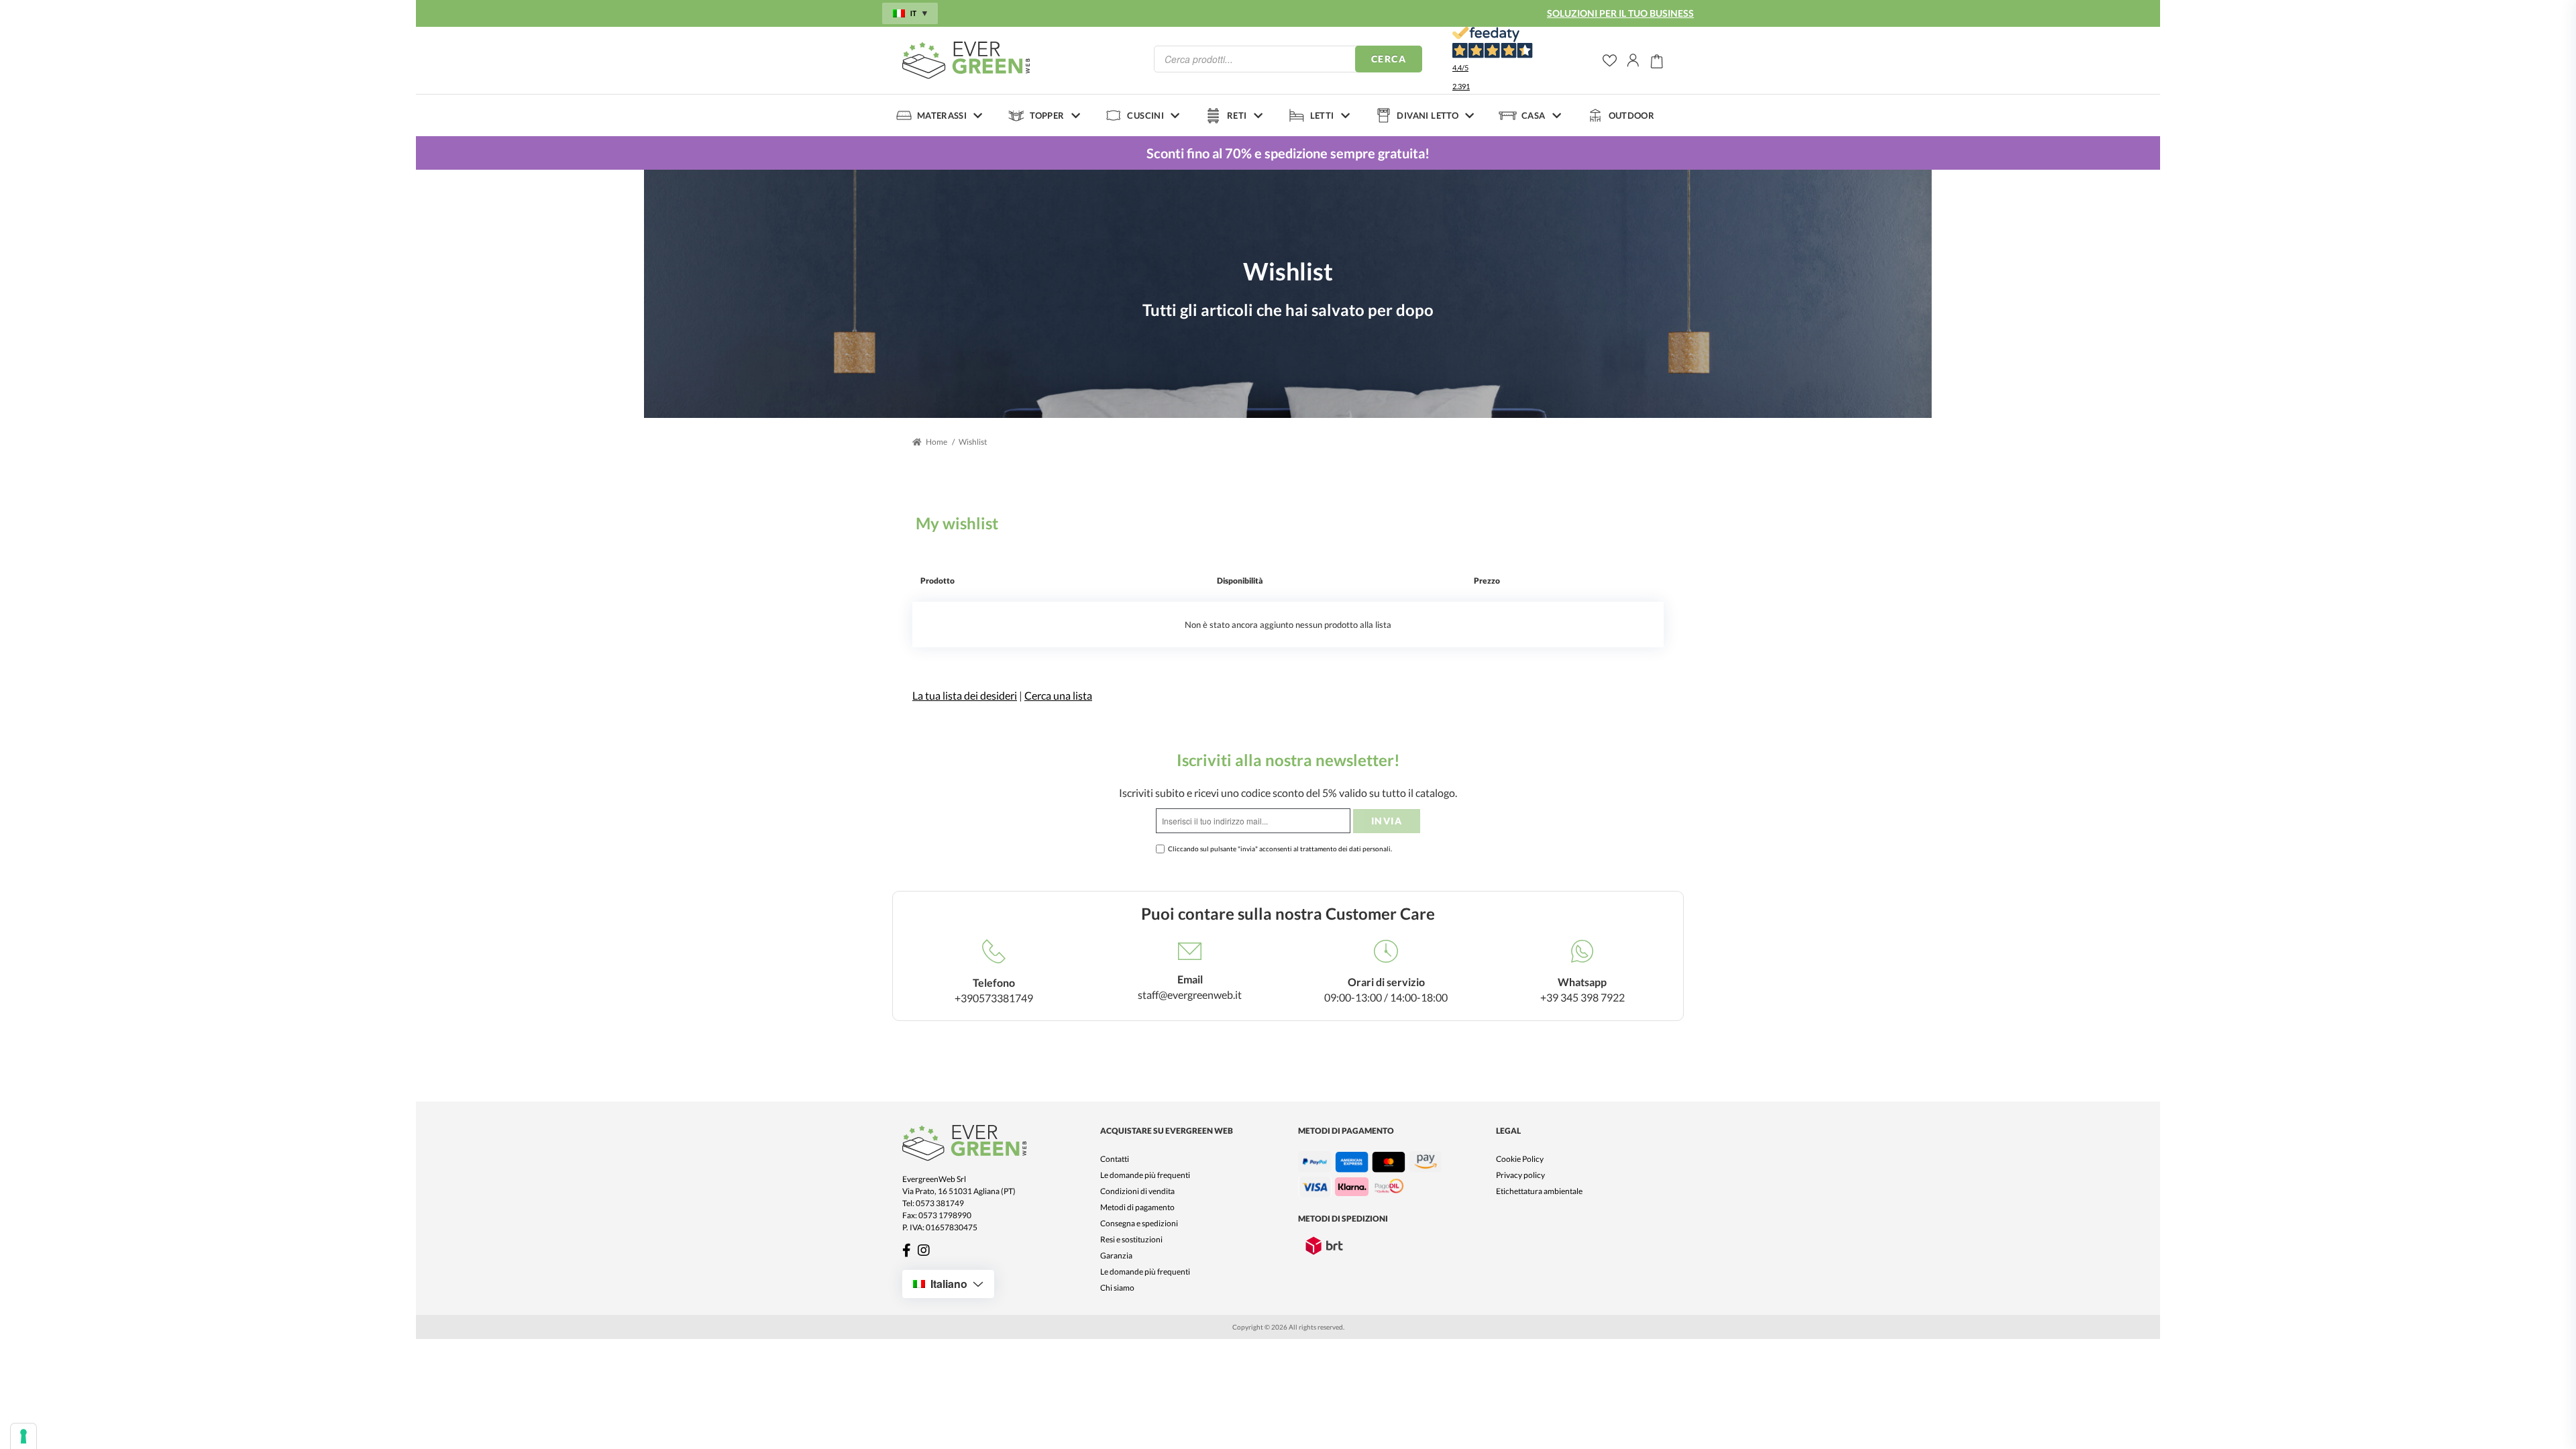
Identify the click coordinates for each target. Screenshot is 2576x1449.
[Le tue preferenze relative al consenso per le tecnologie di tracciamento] (23, 1436)
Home (936, 442)
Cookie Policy (1520, 1159)
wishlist (1610, 61)
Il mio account (1633, 60)
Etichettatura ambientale (1539, 1191)
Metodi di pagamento (1137, 1207)
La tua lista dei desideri (965, 695)
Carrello (1657, 60)
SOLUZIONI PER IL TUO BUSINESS (1620, 13)
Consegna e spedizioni (1139, 1223)
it (913, 13)
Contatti (1115, 1159)
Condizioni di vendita (1137, 1191)
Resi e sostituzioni (1131, 1239)
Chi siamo (1117, 1288)
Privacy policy (1520, 1175)
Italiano (949, 1284)
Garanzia (1116, 1255)
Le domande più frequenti (1145, 1175)
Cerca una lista (1058, 695)
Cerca (1389, 59)
